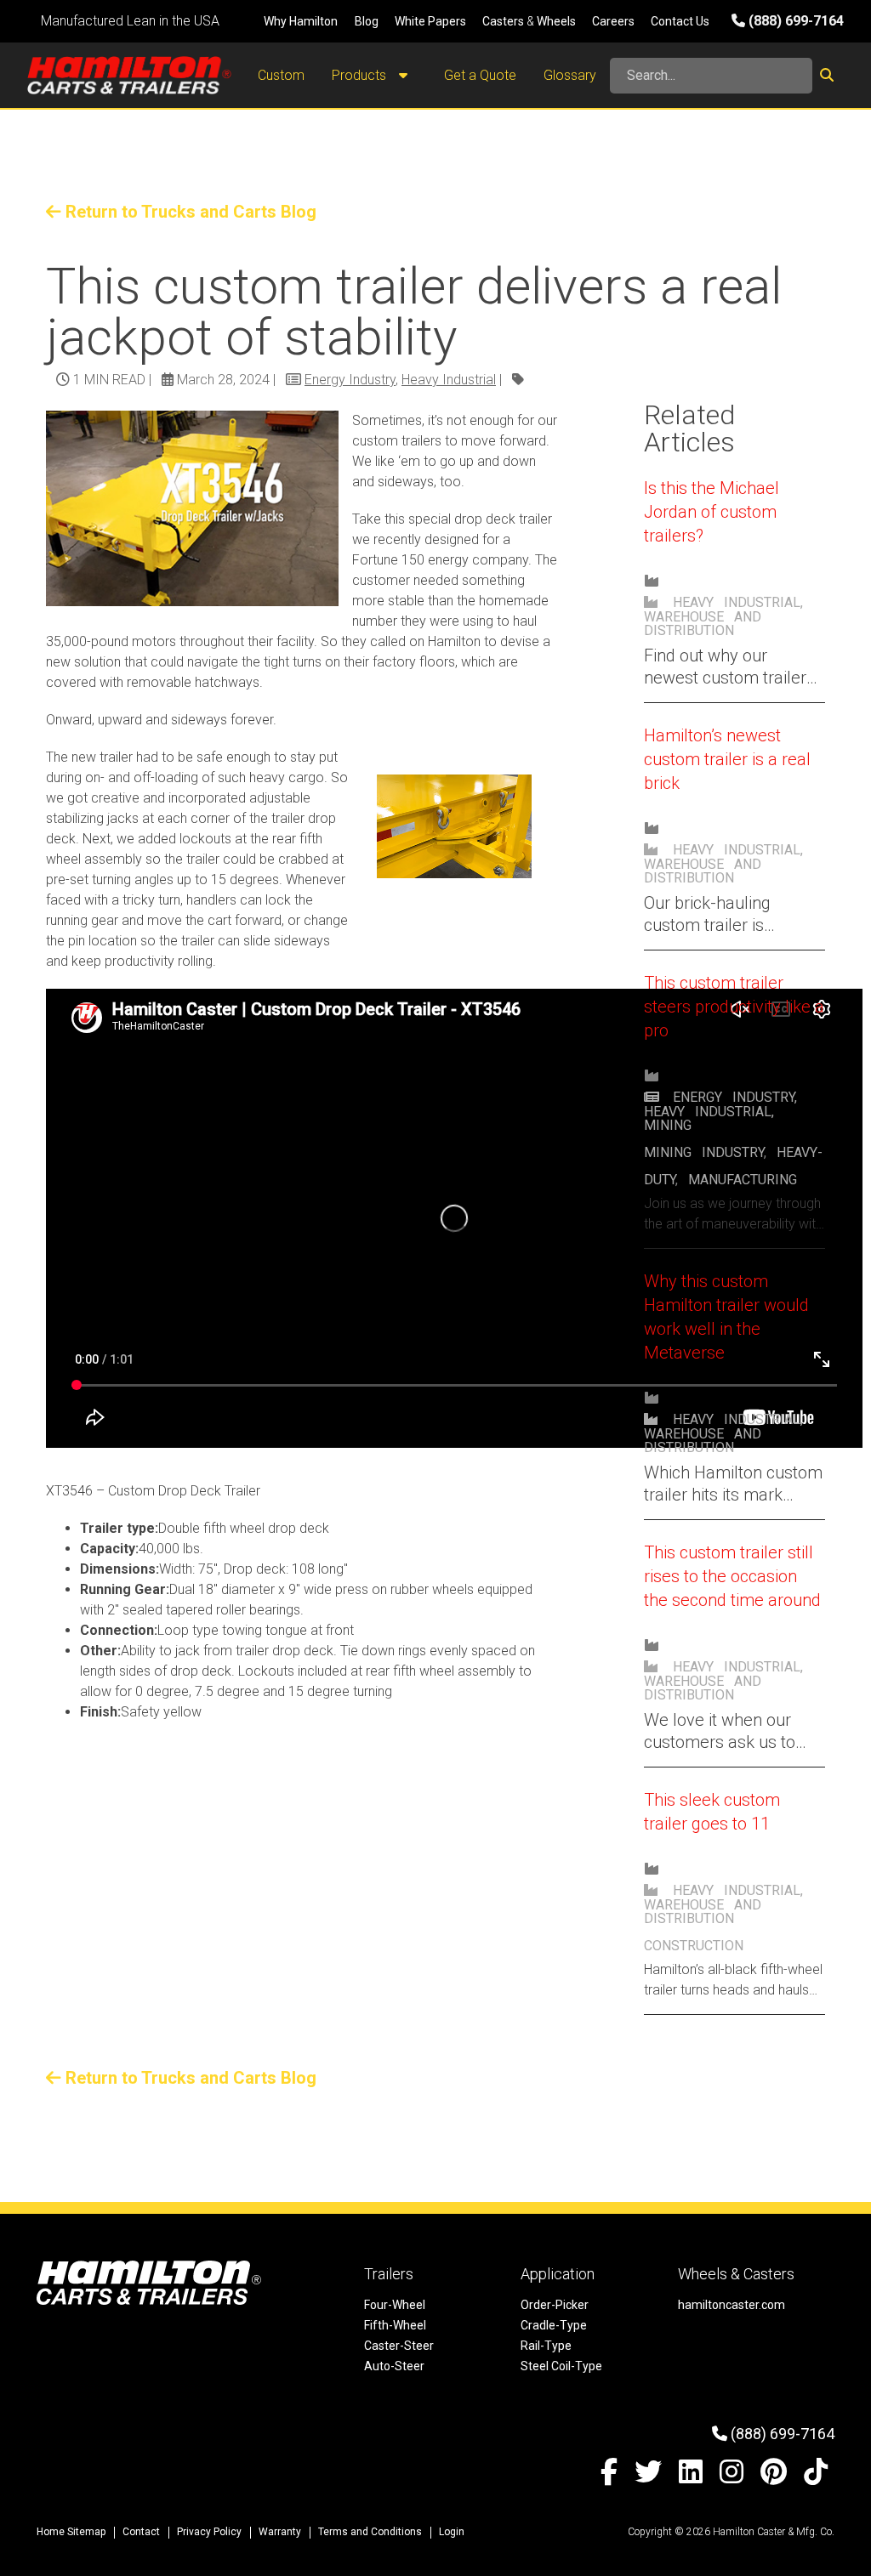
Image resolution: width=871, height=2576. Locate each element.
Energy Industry (350, 380)
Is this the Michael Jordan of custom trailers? (712, 512)
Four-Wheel (395, 2305)
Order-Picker (555, 2305)
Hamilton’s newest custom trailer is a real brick (727, 759)
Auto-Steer (394, 2366)
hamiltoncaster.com (732, 2305)
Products (361, 75)
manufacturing (743, 1180)
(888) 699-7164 (794, 21)
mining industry (704, 1152)
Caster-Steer (399, 2346)
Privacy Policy (209, 2532)
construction (694, 1946)
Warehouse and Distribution (703, 624)
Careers (613, 21)
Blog (367, 21)
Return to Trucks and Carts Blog (189, 212)
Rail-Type (546, 2346)
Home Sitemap (71, 2532)
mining (668, 1125)
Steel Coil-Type (561, 2366)
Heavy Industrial (449, 380)
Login (452, 2532)
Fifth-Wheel (395, 2325)
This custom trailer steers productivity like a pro (734, 1007)
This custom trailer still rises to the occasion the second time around (732, 1576)
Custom (281, 75)
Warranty (280, 2532)
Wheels (556, 21)
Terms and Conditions (370, 2532)
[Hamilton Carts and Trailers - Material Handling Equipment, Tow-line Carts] (129, 75)
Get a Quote (480, 75)
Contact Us (680, 21)
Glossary (570, 75)
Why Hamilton (301, 21)
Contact (141, 2532)
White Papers (430, 21)
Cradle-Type (554, 2325)
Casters (503, 21)
